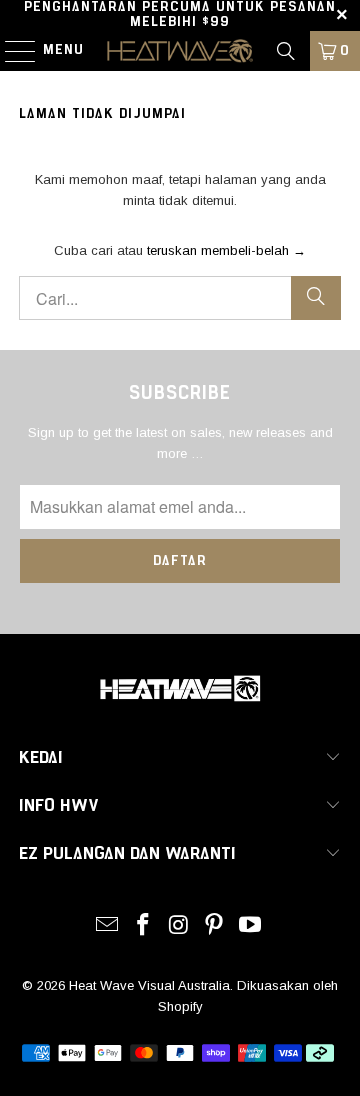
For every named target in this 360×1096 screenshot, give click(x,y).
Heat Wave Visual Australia (149, 985)
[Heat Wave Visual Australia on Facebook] (143, 926)
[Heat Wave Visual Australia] (180, 51)
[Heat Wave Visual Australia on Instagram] (179, 926)
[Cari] (286, 51)
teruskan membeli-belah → (226, 250)
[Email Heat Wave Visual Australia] (108, 926)
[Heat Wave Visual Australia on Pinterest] (215, 926)
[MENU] (10, 51)
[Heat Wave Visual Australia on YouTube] (251, 926)
